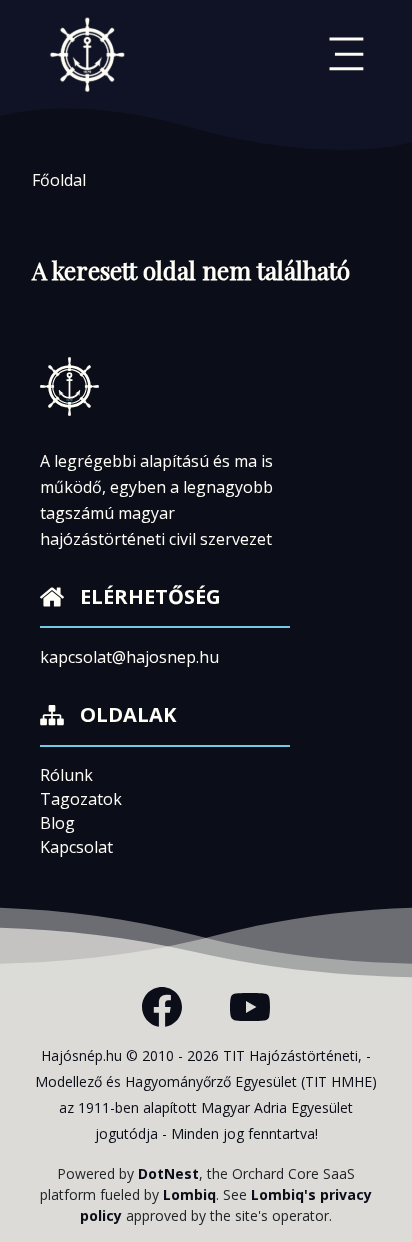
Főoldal (59, 180)
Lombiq (189, 1194)
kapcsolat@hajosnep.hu (129, 657)
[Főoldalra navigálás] (88, 54)
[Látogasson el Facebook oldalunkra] (162, 1007)
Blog (57, 823)
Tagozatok (81, 799)
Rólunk (66, 775)
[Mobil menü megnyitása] (346, 54)
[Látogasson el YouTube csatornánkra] (250, 1007)
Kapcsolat (76, 847)
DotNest (168, 1173)
